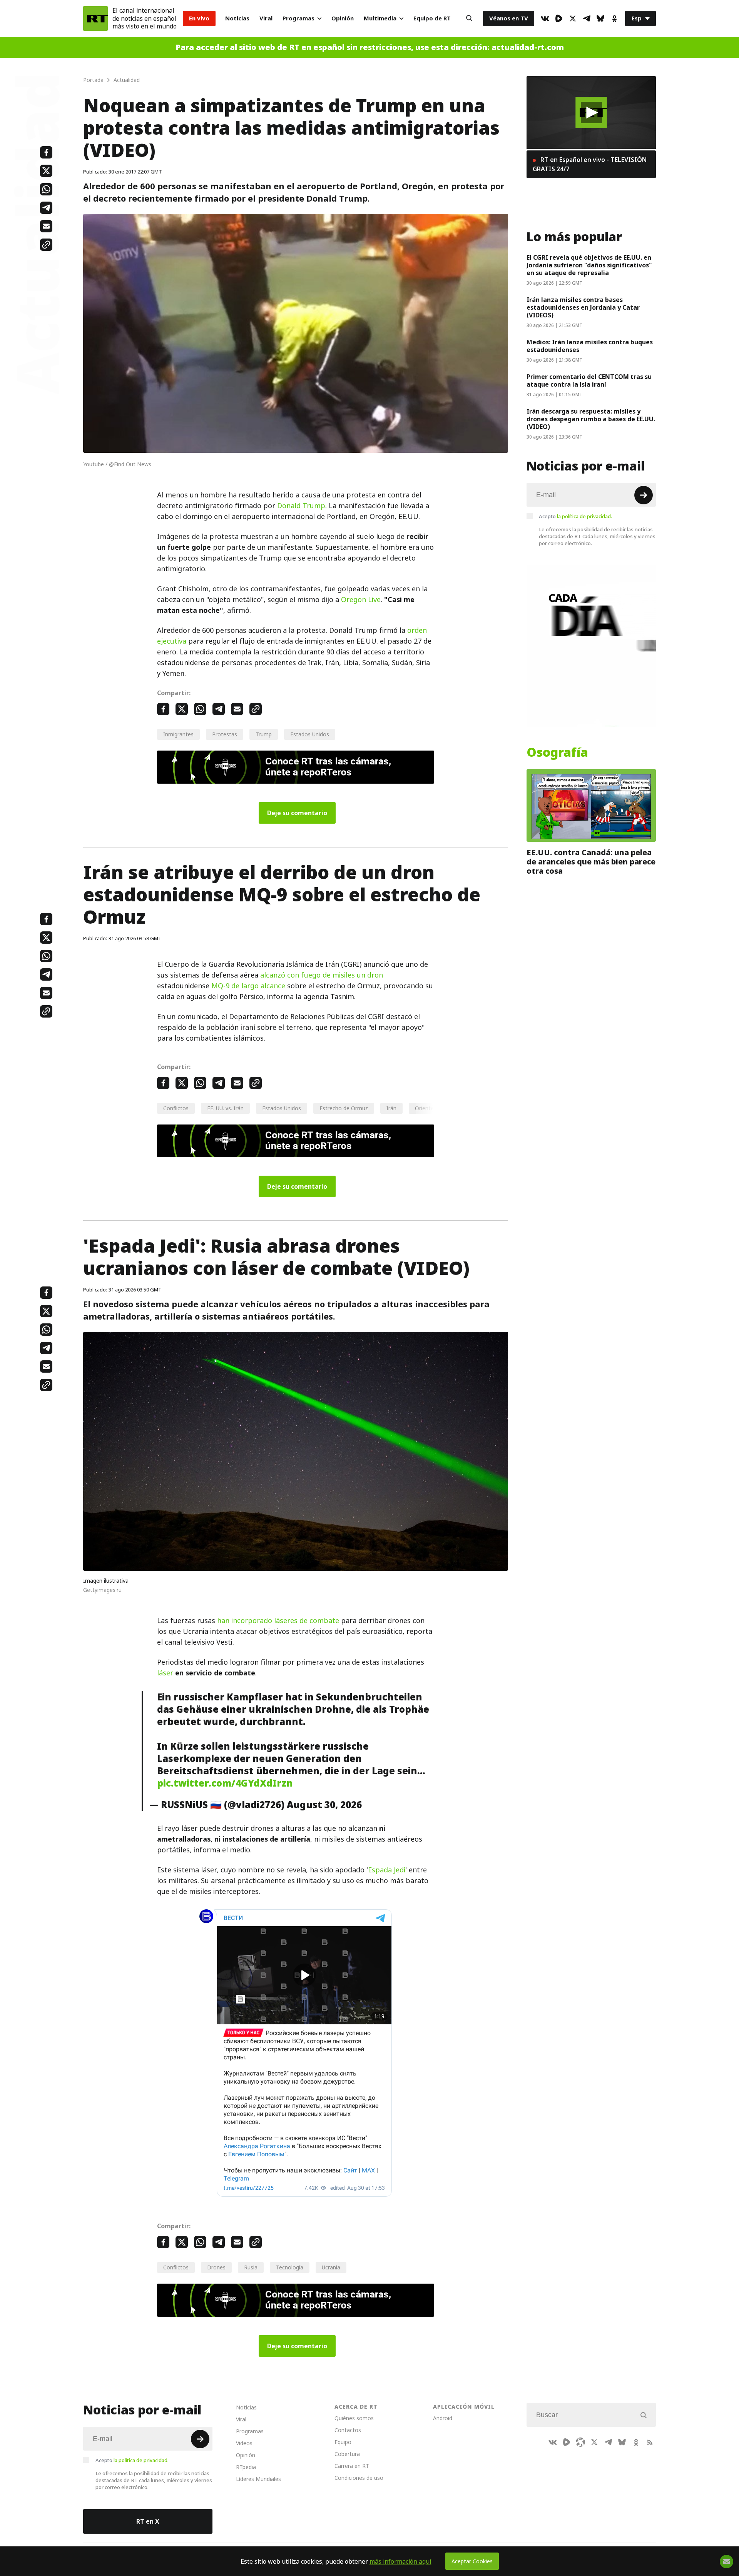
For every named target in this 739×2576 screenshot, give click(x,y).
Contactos (348, 2430)
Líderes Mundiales (258, 2479)
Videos (244, 2443)
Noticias (237, 18)
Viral (266, 18)
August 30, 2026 (324, 1805)
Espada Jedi (387, 1870)
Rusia (251, 2267)
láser (165, 1673)
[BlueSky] (600, 18)
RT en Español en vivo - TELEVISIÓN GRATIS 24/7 (590, 164)
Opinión (343, 18)
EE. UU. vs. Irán (225, 1108)
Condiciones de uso (359, 2478)
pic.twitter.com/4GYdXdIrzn (225, 1783)
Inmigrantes (178, 734)
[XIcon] (573, 18)
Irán (391, 1108)
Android (443, 2418)
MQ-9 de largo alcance (248, 986)
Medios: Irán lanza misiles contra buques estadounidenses (590, 346)
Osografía (557, 752)
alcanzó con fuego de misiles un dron (322, 975)
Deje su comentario (297, 813)
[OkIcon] (614, 18)
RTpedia (246, 2467)
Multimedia (380, 18)
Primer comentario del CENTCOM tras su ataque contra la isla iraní (589, 380)
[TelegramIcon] (587, 18)
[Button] (469, 18)
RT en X (148, 2521)
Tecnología (290, 2267)
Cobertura (347, 2454)
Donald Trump (301, 506)
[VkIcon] (545, 18)
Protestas (225, 734)
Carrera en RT (352, 2466)
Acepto (575, 516)
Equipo (343, 2442)
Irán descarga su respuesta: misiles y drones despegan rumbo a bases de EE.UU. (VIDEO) (591, 419)
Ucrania (331, 2267)
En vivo (199, 18)
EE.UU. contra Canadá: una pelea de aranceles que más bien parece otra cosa (591, 862)
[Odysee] (580, 2442)
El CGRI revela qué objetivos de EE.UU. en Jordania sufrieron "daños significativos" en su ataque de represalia (589, 265)
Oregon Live (361, 600)
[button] (591, 113)
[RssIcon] (650, 2442)
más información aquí (400, 2561)
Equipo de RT (432, 18)
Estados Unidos (310, 734)
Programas (298, 18)
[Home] (95, 18)
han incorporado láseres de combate (278, 1621)
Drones (216, 2267)
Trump (264, 734)
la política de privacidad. (584, 516)
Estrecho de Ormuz (344, 1108)
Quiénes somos (354, 2418)
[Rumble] (559, 18)
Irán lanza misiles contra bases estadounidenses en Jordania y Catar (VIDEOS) (583, 307)
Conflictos (176, 1108)
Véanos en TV (509, 18)
